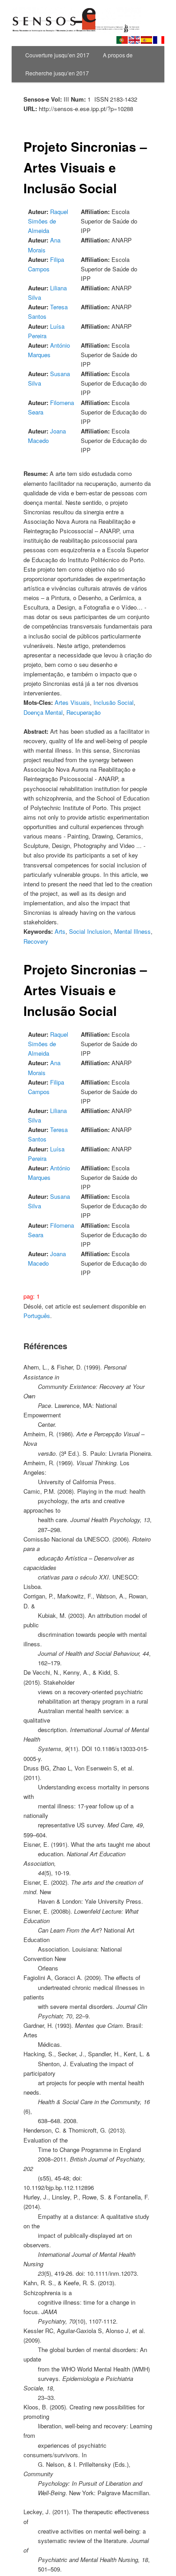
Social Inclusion (90, 931)
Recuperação (83, 712)
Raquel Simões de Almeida (48, 221)
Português (37, 1316)
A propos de (118, 55)
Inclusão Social (113, 702)
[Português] (122, 40)
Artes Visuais (72, 702)
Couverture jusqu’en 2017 (57, 55)
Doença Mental (43, 712)
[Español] (146, 40)
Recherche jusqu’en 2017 (57, 73)
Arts (60, 931)
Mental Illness (132, 931)
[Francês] (159, 40)
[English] (134, 40)
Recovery (36, 941)
